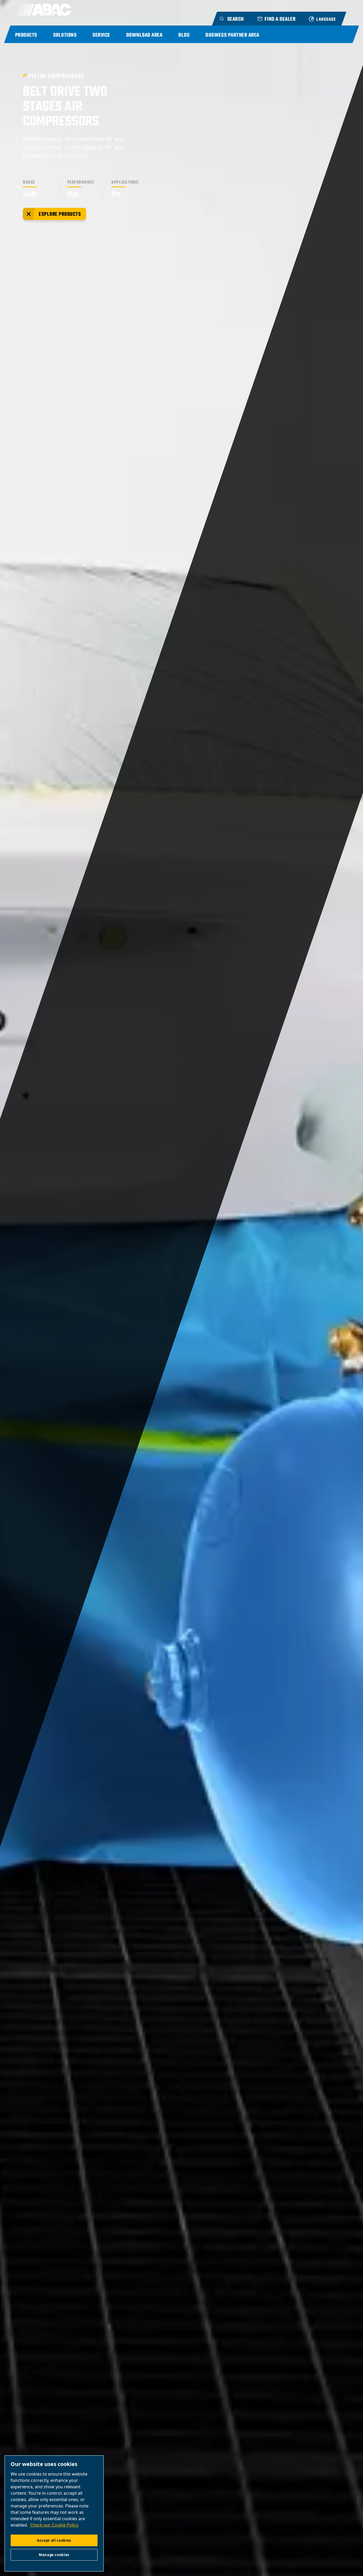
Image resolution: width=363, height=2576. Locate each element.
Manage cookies (54, 2555)
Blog (184, 35)
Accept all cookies (54, 2540)
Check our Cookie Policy (54, 2525)
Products (26, 35)
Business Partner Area (232, 35)
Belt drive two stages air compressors (65, 107)
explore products (60, 214)
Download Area (144, 35)
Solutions (65, 35)
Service (101, 35)
